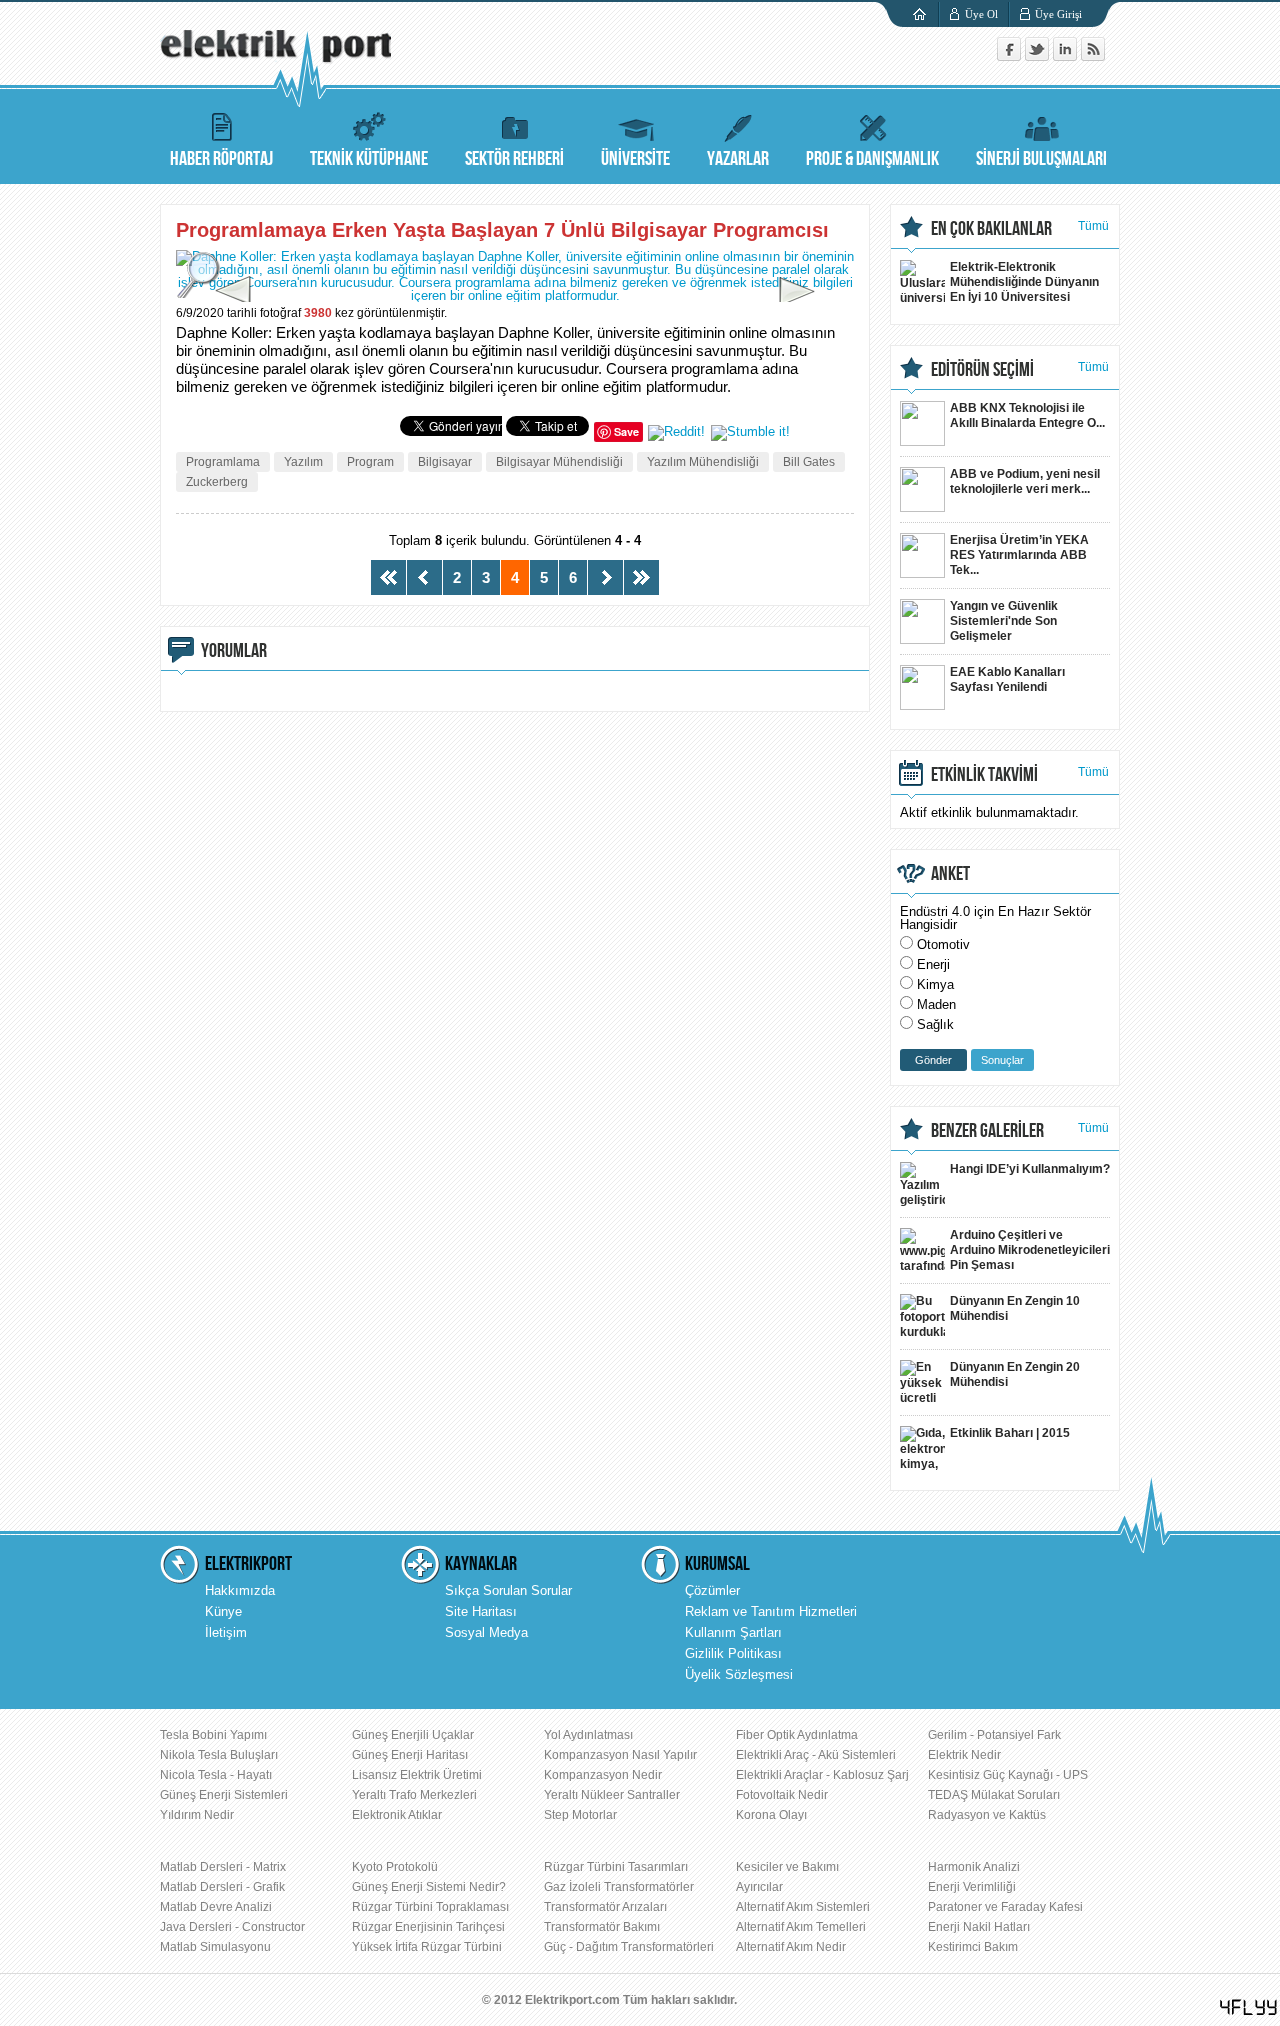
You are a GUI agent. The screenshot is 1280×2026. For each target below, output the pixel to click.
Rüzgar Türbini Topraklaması (430, 1907)
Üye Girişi (1058, 14)
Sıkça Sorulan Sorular (508, 1590)
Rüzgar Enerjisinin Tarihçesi (428, 1927)
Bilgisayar (445, 462)
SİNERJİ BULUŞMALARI (1041, 159)
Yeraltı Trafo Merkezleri (414, 1795)
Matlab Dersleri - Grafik (222, 1887)
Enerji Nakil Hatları (979, 1927)
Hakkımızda (240, 1590)
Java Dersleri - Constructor (232, 1927)
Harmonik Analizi (974, 1867)
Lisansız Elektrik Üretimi (417, 1775)
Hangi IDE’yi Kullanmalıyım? (1030, 1169)
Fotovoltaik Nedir (782, 1795)
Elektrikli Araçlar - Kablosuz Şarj (822, 1775)
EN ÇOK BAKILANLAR (991, 229)
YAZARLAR (738, 159)
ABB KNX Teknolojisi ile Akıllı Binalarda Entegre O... (1027, 415)
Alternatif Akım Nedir (791, 1947)
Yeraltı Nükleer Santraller (612, 1795)
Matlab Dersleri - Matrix (223, 1867)
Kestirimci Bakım (973, 1947)
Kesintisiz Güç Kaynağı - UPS (1008, 1775)
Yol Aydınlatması (588, 1735)
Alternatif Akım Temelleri (801, 1927)
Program (370, 462)
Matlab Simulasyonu (215, 1947)
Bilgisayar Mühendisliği (559, 462)
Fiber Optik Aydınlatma (797, 1735)
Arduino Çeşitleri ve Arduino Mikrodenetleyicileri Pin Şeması (1030, 1250)
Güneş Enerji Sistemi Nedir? (429, 1887)
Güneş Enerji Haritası (410, 1755)
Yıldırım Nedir (197, 1815)
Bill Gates (809, 462)
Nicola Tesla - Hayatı (216, 1775)
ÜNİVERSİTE (635, 159)
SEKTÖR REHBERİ (514, 159)
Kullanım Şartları (733, 1632)
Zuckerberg (217, 482)
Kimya (935, 984)
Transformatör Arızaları (605, 1907)
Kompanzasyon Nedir (603, 1775)
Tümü (1093, 226)
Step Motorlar (580, 1815)
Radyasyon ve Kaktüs (987, 1815)
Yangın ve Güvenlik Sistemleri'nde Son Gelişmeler (1004, 621)
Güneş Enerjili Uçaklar (413, 1735)
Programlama (223, 462)
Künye (223, 1611)
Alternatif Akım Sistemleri (803, 1907)
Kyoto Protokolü (395, 1867)
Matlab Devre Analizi (216, 1907)
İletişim (226, 1632)
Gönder (933, 1060)
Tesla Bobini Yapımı (213, 1735)
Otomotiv (943, 944)
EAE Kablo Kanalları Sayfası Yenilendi (1007, 679)
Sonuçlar (1002, 1060)
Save (626, 431)
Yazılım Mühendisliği (703, 462)
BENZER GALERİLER (987, 1131)
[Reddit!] (676, 431)
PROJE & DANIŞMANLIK (872, 159)
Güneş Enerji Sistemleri (224, 1795)
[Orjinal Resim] (200, 274)
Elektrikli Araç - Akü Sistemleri (816, 1755)
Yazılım (303, 462)
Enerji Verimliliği (972, 1887)
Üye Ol (981, 14)
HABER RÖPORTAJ (221, 159)
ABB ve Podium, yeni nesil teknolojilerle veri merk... (1025, 481)
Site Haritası (481, 1611)
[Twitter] (1039, 56)
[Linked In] (1067, 56)
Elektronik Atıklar (397, 1815)
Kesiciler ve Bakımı (787, 1867)
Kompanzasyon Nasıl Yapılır (620, 1755)
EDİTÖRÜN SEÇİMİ (982, 370)
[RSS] (1093, 56)
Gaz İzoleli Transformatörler (619, 1887)
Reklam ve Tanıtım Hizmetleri (771, 1611)
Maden (936, 1004)
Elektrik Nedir (964, 1755)
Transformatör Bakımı (602, 1927)
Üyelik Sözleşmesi (739, 1674)
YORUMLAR (234, 651)
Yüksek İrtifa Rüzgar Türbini (427, 1947)
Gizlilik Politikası (733, 1653)
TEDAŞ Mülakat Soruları (994, 1795)
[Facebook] (1011, 56)
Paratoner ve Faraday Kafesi (1005, 1907)
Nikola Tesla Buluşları (219, 1755)
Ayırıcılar (759, 1887)
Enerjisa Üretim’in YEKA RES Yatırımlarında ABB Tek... (1019, 555)
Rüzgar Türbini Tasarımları (616, 1867)
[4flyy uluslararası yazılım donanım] (1249, 2007)
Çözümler (712, 1590)
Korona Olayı (771, 1815)
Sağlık (935, 1024)
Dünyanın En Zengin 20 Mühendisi (1015, 1374)
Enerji (933, 964)
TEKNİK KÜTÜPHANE (369, 159)
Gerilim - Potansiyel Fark (994, 1735)
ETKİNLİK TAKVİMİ (984, 775)
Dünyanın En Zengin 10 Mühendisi (1015, 1308)
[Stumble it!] (750, 431)
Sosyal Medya (486, 1632)
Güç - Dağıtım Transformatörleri (629, 1947)
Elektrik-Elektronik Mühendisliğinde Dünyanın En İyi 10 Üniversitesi (1024, 282)
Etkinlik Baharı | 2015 (1010, 1433)
